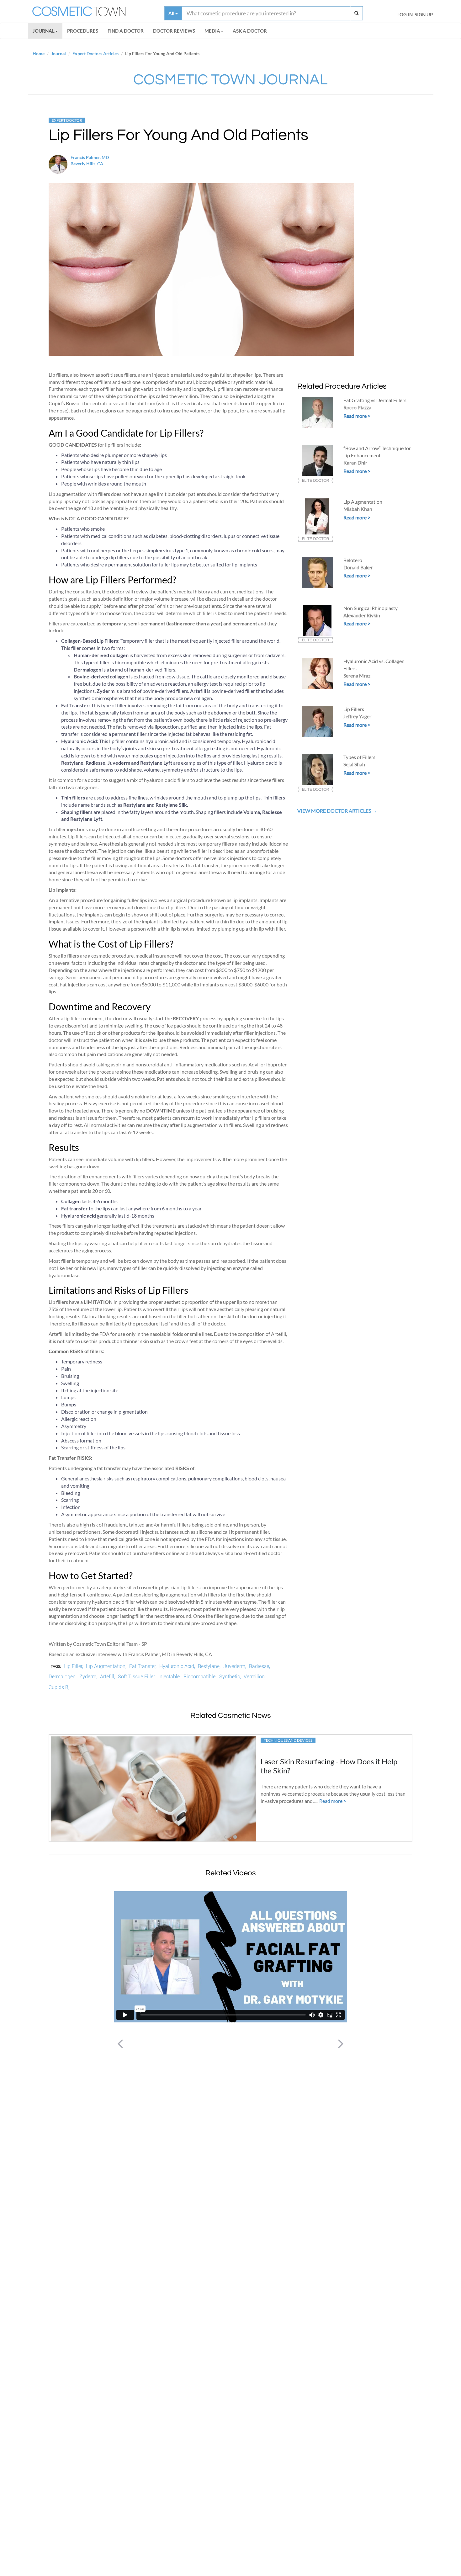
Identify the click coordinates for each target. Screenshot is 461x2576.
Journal (44, 31)
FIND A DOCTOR (126, 31)
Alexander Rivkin (362, 615)
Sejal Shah (354, 764)
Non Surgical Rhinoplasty (371, 608)
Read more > (357, 416)
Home (39, 53)
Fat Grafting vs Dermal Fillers (375, 400)
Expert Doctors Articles (95, 53)
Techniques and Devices (288, 1740)
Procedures (83, 31)
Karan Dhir (355, 462)
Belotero (353, 560)
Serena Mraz (357, 675)
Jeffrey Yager (357, 716)
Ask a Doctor (250, 31)
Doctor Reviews (174, 31)
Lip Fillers (354, 709)
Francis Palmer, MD (90, 157)
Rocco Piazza (357, 407)
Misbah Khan (358, 509)
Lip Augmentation (363, 502)
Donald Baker (358, 567)
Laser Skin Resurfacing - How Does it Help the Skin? (329, 1766)
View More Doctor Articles (335, 811)
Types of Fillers (359, 757)
